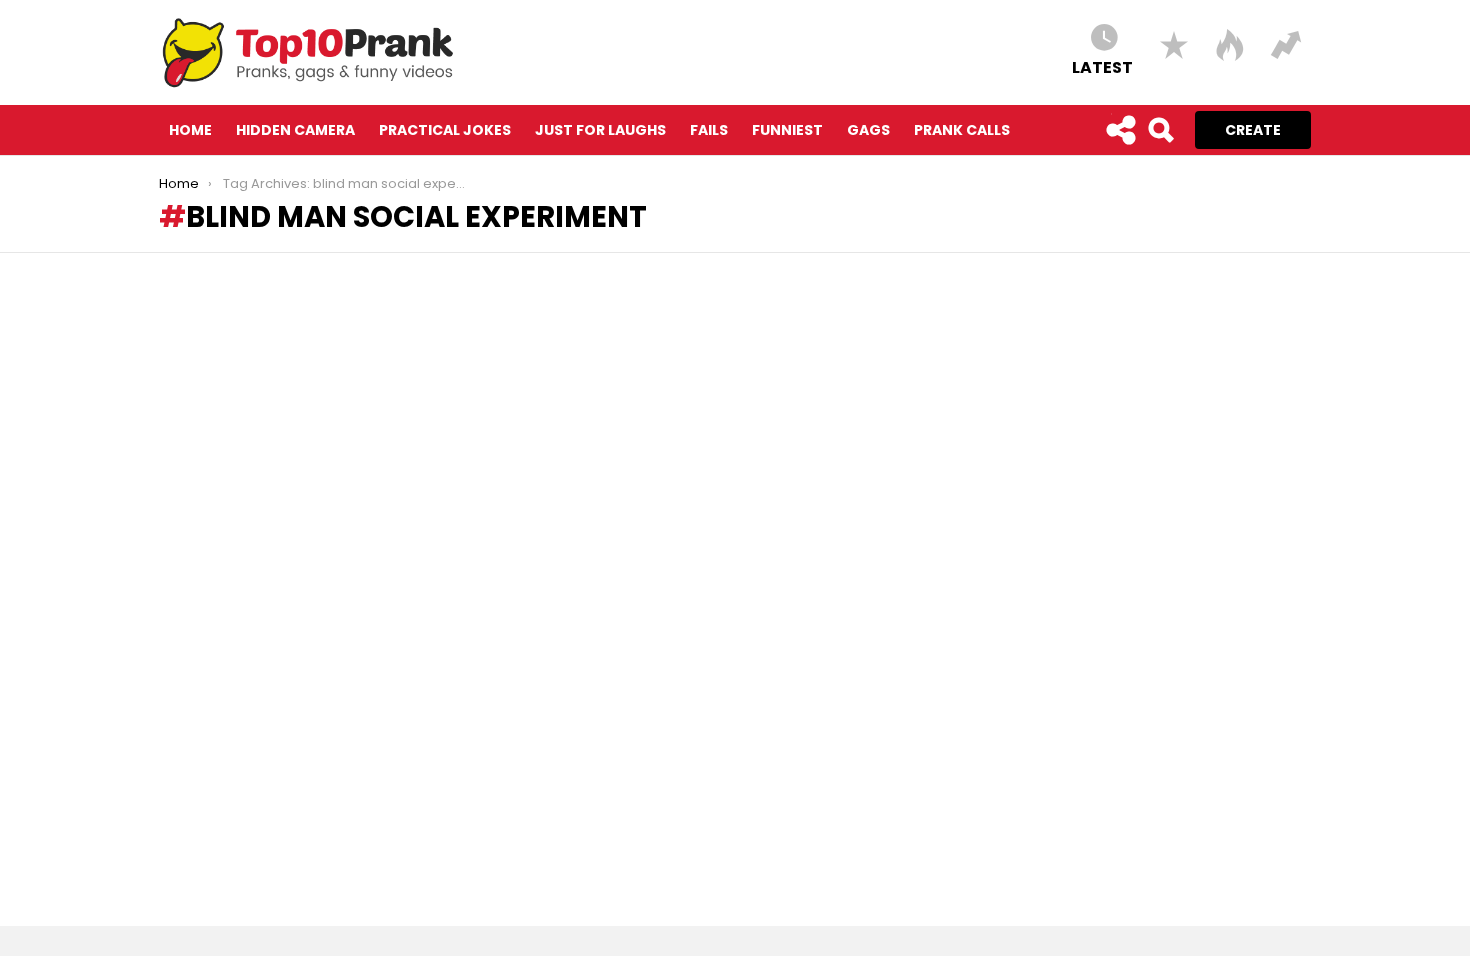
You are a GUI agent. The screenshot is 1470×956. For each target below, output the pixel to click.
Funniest (787, 130)
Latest (1102, 66)
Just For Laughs (600, 130)
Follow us (1120, 130)
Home (190, 130)
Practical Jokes (445, 130)
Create (1253, 130)
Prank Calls (962, 130)
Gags (868, 130)
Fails (709, 130)
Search (1160, 130)
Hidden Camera (295, 130)
